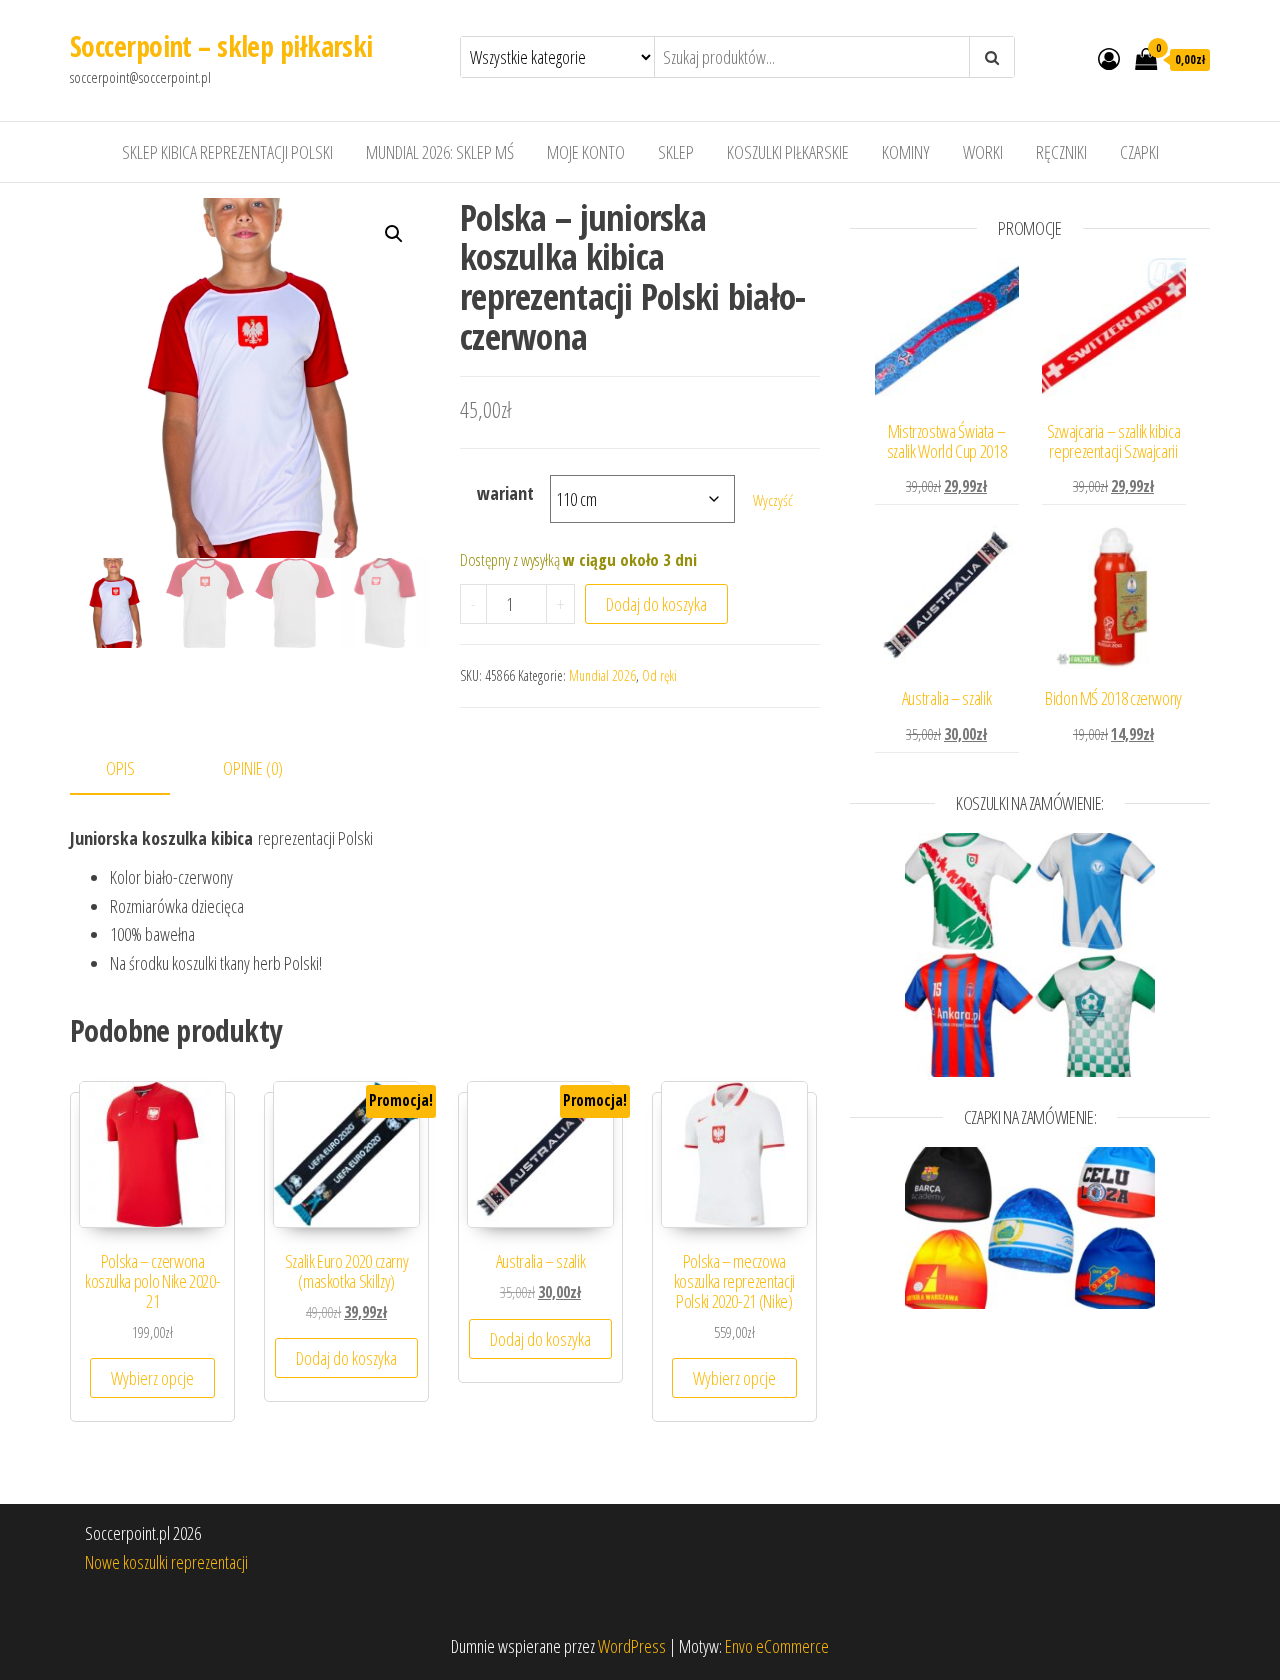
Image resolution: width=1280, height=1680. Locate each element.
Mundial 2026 (602, 675)
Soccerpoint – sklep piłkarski (221, 46)
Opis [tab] (120, 768)
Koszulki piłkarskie (788, 152)
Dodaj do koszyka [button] (346, 1358)
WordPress (632, 1646)
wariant (505, 493)
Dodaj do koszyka (656, 604)
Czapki (1139, 152)
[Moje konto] (1109, 58)
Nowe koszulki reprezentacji (166, 1562)
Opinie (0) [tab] (253, 768)
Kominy (906, 152)
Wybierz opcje (152, 1378)
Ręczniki (1061, 152)
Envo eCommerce (777, 1646)
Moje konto (586, 152)
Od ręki (659, 675)
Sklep (676, 152)
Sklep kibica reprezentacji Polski (227, 152)
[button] (394, 234)
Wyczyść (773, 500)
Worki (983, 152)
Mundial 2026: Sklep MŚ (440, 152)
